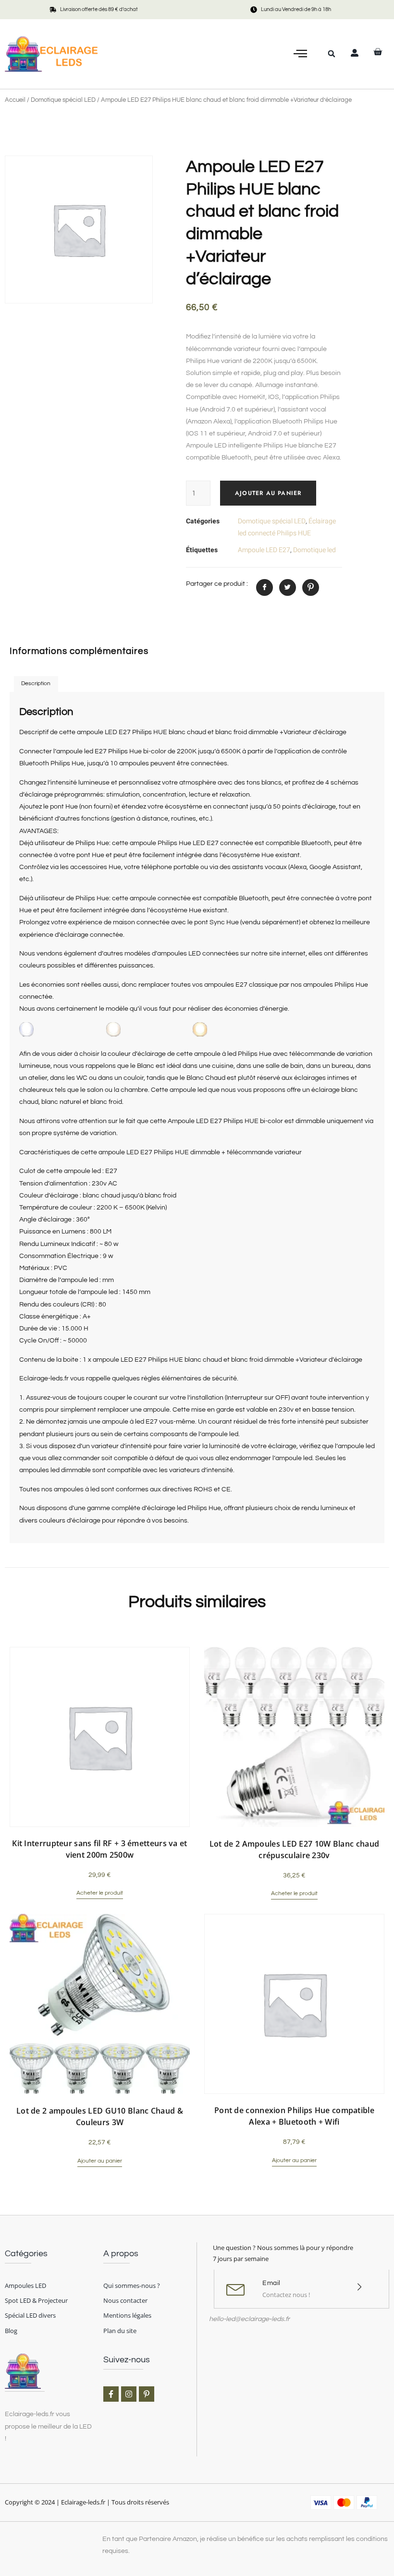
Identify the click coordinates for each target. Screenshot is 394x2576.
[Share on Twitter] (288, 587)
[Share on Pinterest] (311, 587)
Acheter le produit (100, 1893)
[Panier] (378, 52)
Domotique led (314, 550)
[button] (300, 54)
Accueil (15, 100)
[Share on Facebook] (265, 587)
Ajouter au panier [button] (100, 2161)
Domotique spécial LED (63, 100)
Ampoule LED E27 (264, 550)
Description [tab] (36, 683)
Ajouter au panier (268, 493)
